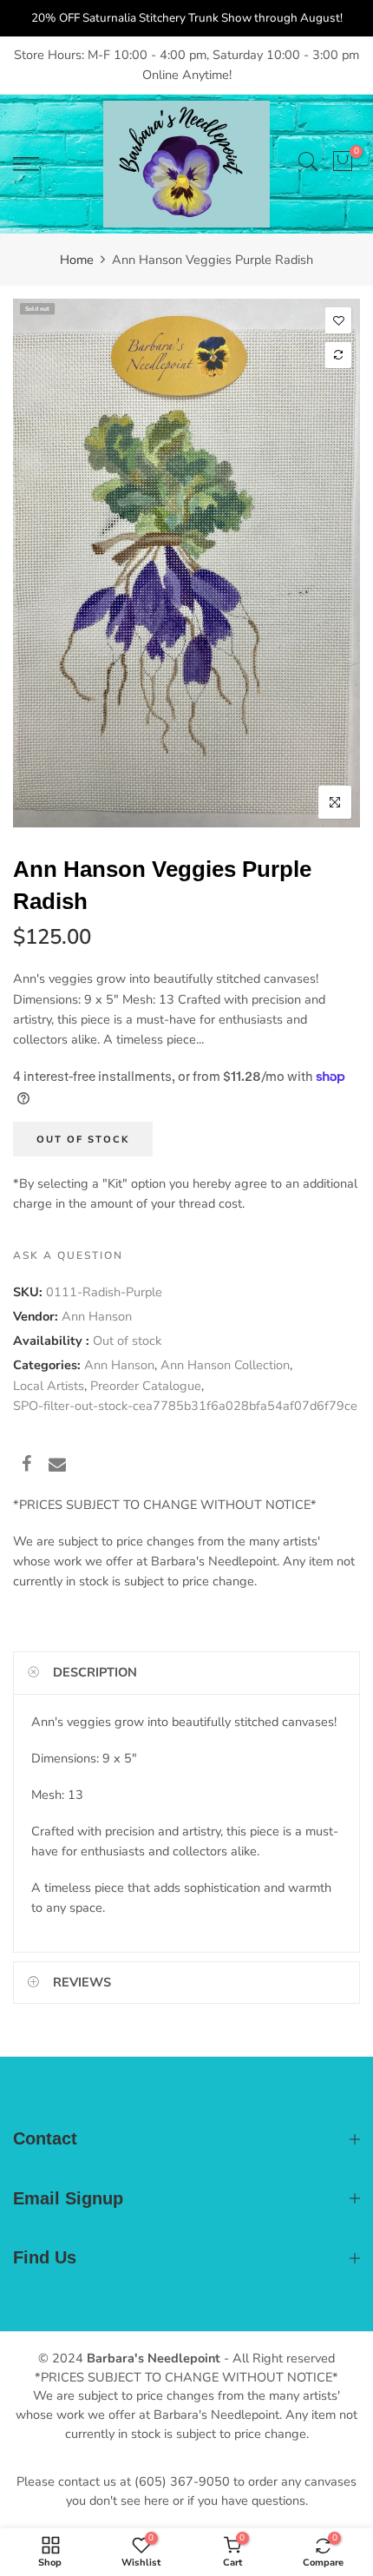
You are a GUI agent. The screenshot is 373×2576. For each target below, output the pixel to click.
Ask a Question (68, 1255)
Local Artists (49, 1386)
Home (77, 260)
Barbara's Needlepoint (154, 2358)
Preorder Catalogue (146, 1386)
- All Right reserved (278, 2358)
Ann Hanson (97, 1316)
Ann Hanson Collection (225, 1366)
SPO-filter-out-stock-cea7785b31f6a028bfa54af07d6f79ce (185, 1406)
